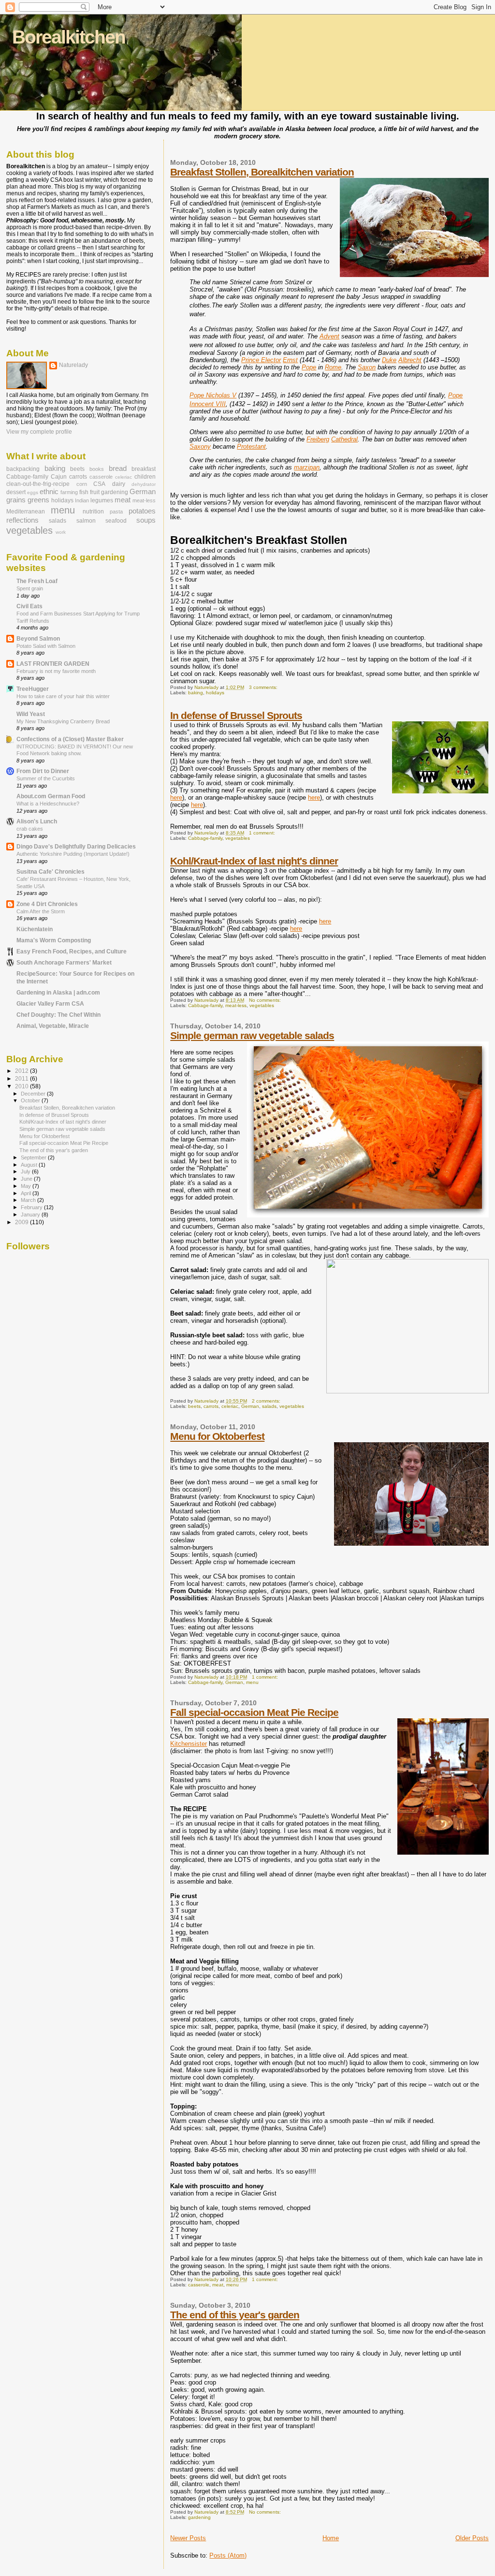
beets (194, 1406)
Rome (333, 367)
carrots (211, 1406)
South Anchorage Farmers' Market (64, 962)
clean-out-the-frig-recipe (38, 484)
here (176, 798)
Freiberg (318, 439)
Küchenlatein (35, 929)
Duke (389, 360)
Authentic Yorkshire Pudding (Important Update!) (73, 854)
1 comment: (263, 833)
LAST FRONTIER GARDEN (53, 664)
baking (196, 693)
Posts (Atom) (228, 2555)
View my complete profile (39, 432)
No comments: (266, 1000)
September (34, 1157)
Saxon (367, 367)
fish (84, 492)
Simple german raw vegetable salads (252, 1035)
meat (218, 2285)
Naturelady (73, 365)
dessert (16, 492)
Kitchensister (189, 1744)
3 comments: (264, 687)
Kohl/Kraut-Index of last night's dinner (254, 861)
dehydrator (144, 484)
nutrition (93, 512)
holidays (215, 693)
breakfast (144, 469)
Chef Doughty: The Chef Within (58, 1015)
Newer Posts (188, 2538)
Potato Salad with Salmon (46, 646)
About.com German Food (51, 796)
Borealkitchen (69, 37)
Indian (82, 500)
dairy (119, 484)
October (31, 1100)
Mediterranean (26, 512)
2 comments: (267, 1401)
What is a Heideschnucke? (48, 804)
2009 (22, 1222)
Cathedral (344, 439)
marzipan (307, 467)
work (61, 532)
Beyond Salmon (38, 638)
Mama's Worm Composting (54, 940)
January (31, 1215)
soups (146, 520)
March (29, 1200)
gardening (199, 2517)
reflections (22, 520)
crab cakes (30, 829)
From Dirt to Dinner (43, 771)
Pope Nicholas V (213, 395)
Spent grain (30, 588)
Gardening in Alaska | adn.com (58, 992)
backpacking (23, 469)
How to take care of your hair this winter (63, 696)
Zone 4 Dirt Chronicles (47, 904)
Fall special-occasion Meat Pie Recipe (254, 1712)
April (27, 1193)
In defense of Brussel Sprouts (236, 715)
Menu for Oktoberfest (217, 1436)
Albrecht (410, 360)
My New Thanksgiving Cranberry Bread (63, 721)
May (27, 1186)
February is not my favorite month (56, 671)
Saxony (200, 446)
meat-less (236, 1005)
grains (16, 500)
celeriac (230, 1406)
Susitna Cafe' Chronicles (51, 871)
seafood (116, 521)
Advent (329, 336)
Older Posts (472, 2538)
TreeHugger (33, 689)
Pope (309, 367)
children (145, 477)
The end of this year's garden (235, 2315)
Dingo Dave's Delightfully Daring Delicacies (76, 846)
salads (269, 1406)
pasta (116, 512)
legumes (102, 500)
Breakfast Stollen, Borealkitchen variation (262, 172)
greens (38, 500)
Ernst (290, 360)
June (27, 1179)
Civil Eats (29, 606)
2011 (22, 1078)
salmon (86, 521)
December (34, 1094)
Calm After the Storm (41, 911)
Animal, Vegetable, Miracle (53, 1026)
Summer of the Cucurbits (46, 778)
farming (69, 492)
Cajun (59, 477)
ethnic (49, 492)
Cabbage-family (205, 838)
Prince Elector (261, 360)
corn (82, 484)
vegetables (238, 838)
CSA (99, 484)
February (32, 1207)
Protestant (251, 446)
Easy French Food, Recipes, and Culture (72, 951)
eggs (33, 492)
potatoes (142, 511)
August (30, 1165)
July (26, 1171)
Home (331, 2538)
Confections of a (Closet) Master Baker (70, 739)
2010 (22, 1086)
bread (118, 468)
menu (252, 1682)
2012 (22, 1071)
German (250, 1406)
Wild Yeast (31, 714)
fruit (95, 492)
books (97, 469)
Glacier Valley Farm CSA (50, 1003)
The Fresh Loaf (37, 581)
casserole (199, 2285)
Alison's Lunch (37, 821)
